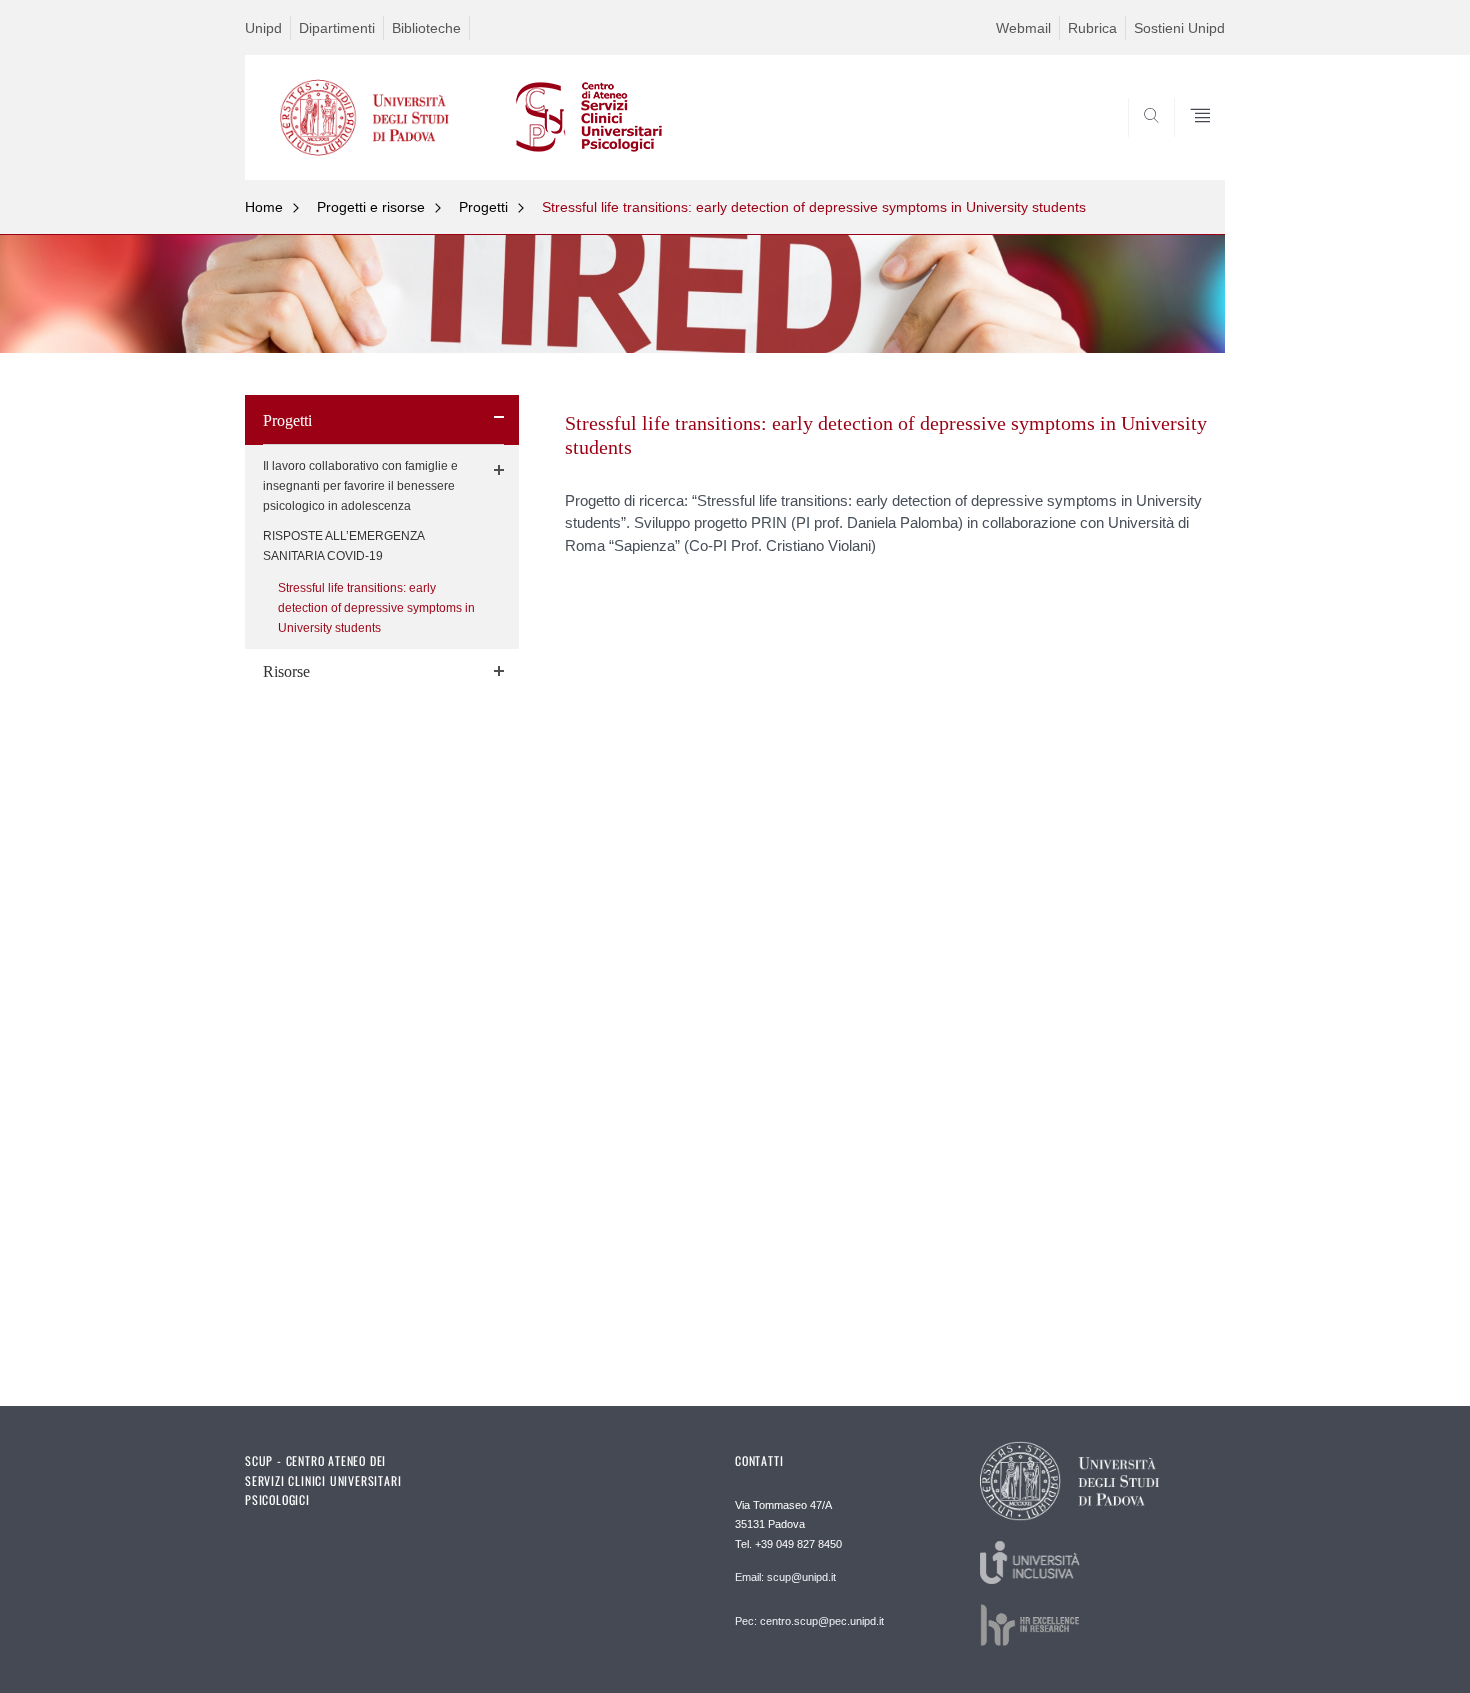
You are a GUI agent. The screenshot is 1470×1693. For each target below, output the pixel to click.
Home (264, 207)
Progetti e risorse (371, 207)
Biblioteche (426, 28)
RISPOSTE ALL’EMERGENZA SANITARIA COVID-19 (343, 546)
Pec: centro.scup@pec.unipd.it (809, 1621)
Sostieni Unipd (1179, 28)
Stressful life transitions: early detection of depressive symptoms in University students (814, 207)
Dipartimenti (337, 28)
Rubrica (1092, 28)
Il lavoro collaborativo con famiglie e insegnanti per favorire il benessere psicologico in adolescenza (360, 486)
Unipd (263, 28)
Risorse (286, 671)
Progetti (483, 207)
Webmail (1023, 28)
